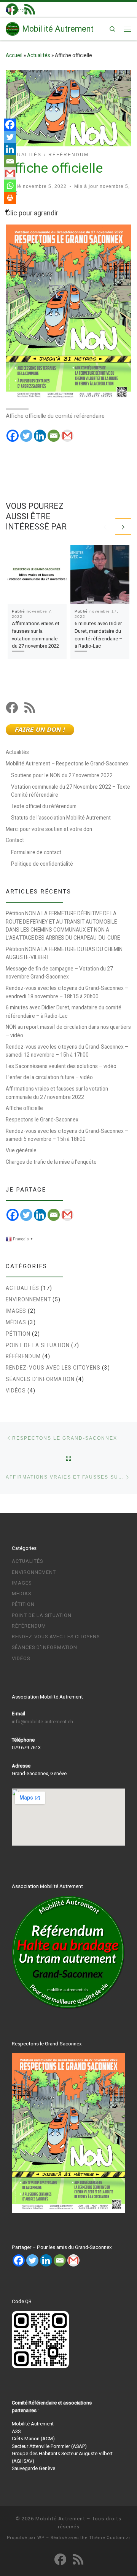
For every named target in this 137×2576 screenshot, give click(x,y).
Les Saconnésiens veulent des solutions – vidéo (61, 1066)
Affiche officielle (24, 1108)
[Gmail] (67, 436)
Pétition (18, 1334)
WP (41, 2538)
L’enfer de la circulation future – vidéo (49, 1077)
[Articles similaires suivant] (123, 527)
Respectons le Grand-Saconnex (42, 1120)
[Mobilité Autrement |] (13, 28)
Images (16, 1311)
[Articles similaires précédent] (105, 527)
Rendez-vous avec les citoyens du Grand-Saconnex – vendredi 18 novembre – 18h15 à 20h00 (67, 992)
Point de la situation (38, 1345)
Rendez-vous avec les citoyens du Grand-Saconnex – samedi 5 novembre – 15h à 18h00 (67, 1135)
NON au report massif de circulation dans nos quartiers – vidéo (68, 1031)
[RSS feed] (30, 707)
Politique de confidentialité (42, 864)
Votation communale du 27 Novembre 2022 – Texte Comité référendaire (71, 791)
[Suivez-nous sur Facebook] (12, 707)
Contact (15, 840)
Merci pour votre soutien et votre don (49, 829)
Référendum (23, 1356)
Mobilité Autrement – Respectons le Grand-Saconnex (67, 763)
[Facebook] (13, 436)
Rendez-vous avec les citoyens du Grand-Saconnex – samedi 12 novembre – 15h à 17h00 (67, 1051)
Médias (16, 1322)
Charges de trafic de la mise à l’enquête (51, 1162)
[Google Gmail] (67, 1215)
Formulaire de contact (36, 852)
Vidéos (16, 1391)
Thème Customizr (110, 2538)
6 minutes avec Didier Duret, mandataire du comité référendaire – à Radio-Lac (64, 1011)
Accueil (14, 55)
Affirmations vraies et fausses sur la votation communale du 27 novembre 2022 (57, 1093)
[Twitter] (26, 436)
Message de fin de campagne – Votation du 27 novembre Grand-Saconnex (59, 973)
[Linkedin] (40, 436)
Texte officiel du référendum (44, 806)
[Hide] (7, 211)
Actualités (39, 55)
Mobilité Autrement (60, 2519)
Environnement (28, 1299)
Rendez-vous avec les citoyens (53, 1368)
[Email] (54, 436)
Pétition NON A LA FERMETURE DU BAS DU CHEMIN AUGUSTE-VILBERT (64, 953)
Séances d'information (40, 1379)
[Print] (10, 198)
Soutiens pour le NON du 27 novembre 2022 (62, 775)
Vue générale (21, 1150)
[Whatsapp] (10, 186)
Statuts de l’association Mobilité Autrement (61, 818)
